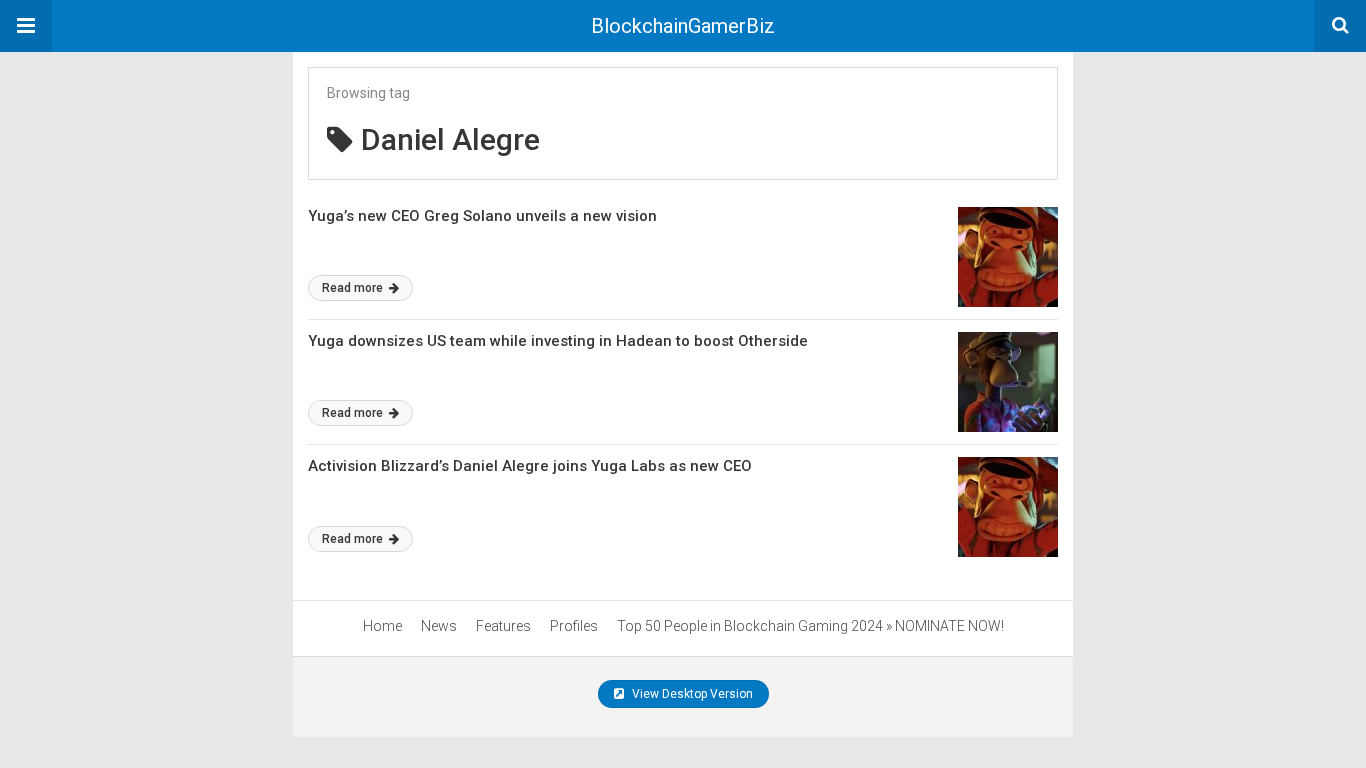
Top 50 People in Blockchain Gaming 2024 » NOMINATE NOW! (810, 626)
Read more (354, 288)
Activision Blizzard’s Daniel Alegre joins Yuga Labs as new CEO (530, 466)
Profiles (574, 626)
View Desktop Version (691, 694)
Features (503, 626)
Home (382, 626)
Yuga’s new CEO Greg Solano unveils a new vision (482, 216)
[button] (26, 26)
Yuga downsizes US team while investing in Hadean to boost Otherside (558, 341)
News (439, 626)
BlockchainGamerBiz (683, 26)
